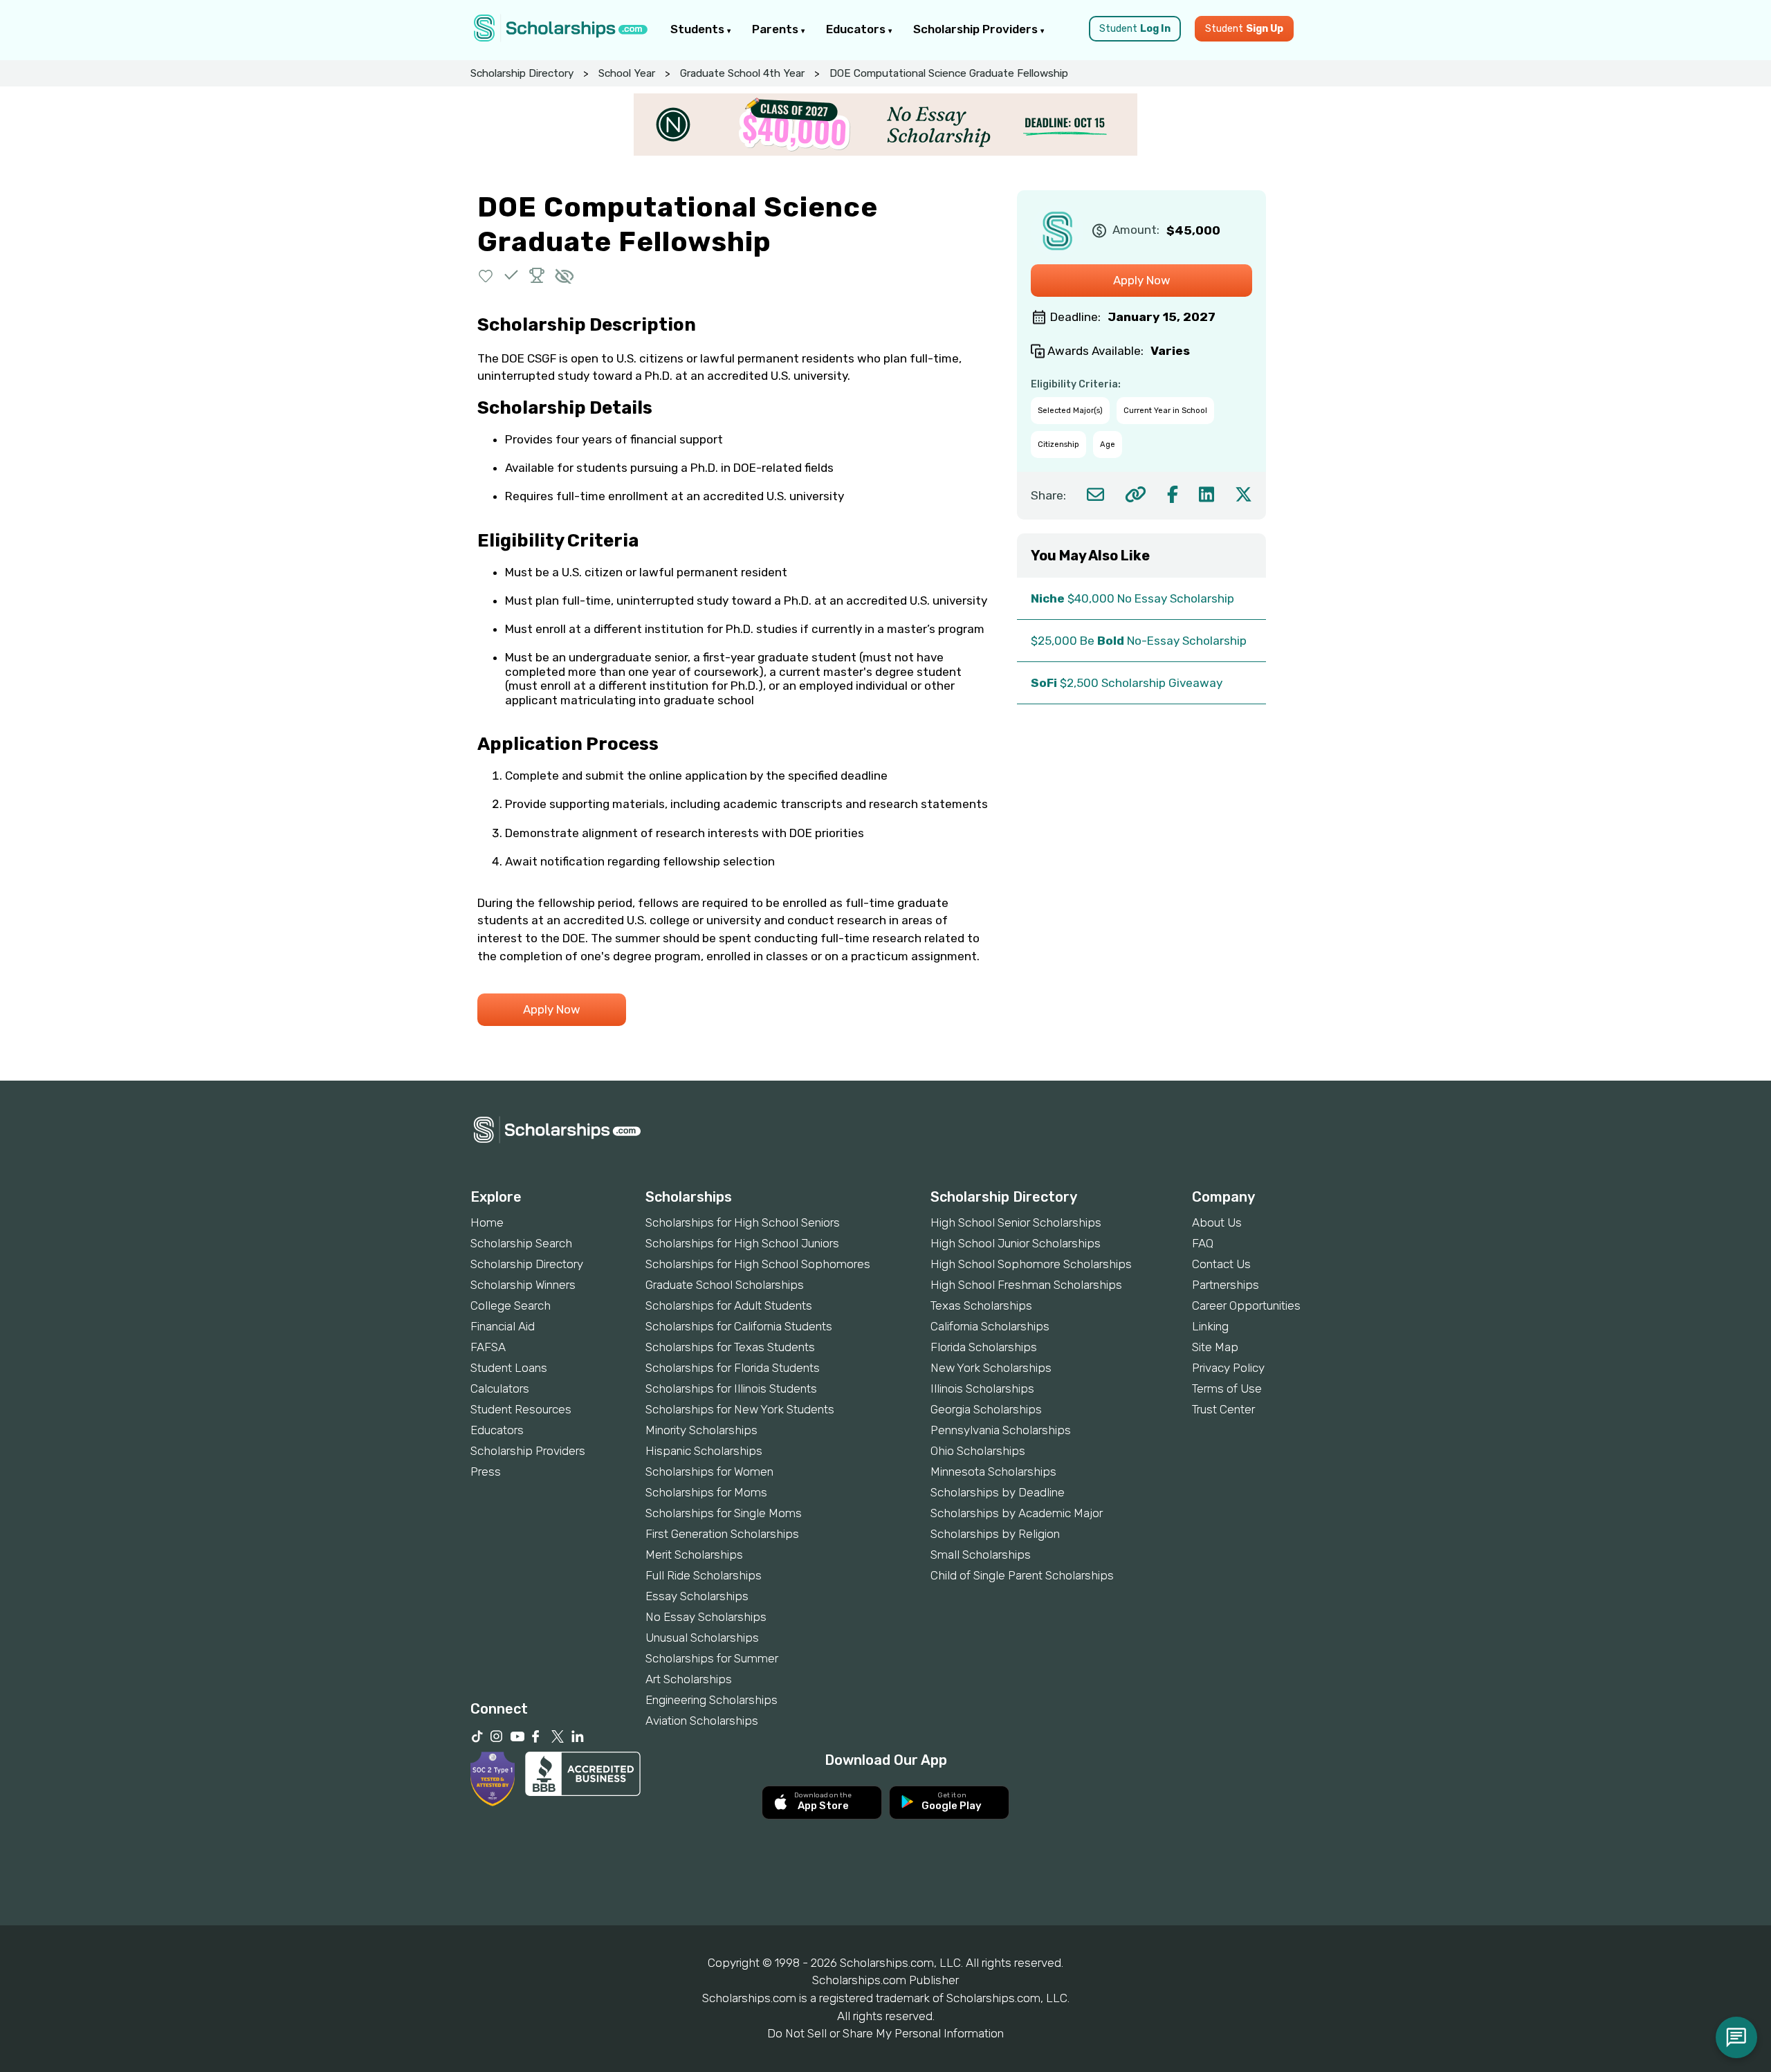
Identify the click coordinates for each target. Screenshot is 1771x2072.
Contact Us (1221, 1264)
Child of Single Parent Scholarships (1022, 1575)
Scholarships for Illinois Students (731, 1388)
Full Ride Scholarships (704, 1575)
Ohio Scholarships (978, 1451)
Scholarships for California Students (739, 1326)
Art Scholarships (689, 1679)
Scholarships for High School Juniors (742, 1243)
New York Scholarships (991, 1368)
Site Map (1215, 1347)
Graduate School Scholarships (725, 1285)
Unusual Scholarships (702, 1638)
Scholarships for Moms (706, 1492)
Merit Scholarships (694, 1555)
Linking (1210, 1326)
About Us (1217, 1222)
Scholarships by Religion (995, 1534)
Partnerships (1226, 1285)
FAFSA (488, 1347)
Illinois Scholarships (982, 1388)
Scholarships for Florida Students (733, 1368)
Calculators (500, 1388)
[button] (486, 275)
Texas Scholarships (981, 1305)
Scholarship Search (521, 1243)
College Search (511, 1305)
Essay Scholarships (697, 1596)
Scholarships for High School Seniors (743, 1222)
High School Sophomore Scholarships (1031, 1264)
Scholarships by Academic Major (1017, 1513)
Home (487, 1222)
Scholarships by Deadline (998, 1492)
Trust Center (1223, 1409)
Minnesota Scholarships (993, 1472)
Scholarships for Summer (712, 1658)
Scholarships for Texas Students (730, 1347)
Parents (777, 29)
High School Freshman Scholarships (1026, 1285)
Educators (857, 29)
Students (699, 29)
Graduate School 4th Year (742, 73)
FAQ (1203, 1243)
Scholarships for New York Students (740, 1409)
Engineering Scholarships (712, 1700)
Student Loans (509, 1368)
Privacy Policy (1228, 1368)
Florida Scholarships (984, 1347)
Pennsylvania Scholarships (1001, 1430)
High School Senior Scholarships (1016, 1222)
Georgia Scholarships (986, 1409)
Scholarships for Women (709, 1472)
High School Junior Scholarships (1016, 1243)
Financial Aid (503, 1326)
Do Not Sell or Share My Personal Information (885, 2033)
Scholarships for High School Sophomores (758, 1264)
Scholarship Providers (977, 29)
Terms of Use (1227, 1388)
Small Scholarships (981, 1555)
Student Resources (521, 1409)
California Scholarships (990, 1326)
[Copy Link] (1136, 494)
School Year (627, 73)
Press (486, 1472)
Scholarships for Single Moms (724, 1513)
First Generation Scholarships (722, 1534)
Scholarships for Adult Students (729, 1305)
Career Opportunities (1246, 1305)
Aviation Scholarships (702, 1721)
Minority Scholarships (701, 1430)
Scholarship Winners (523, 1285)
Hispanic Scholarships (704, 1451)
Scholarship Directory (522, 73)
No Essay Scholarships (706, 1617)
